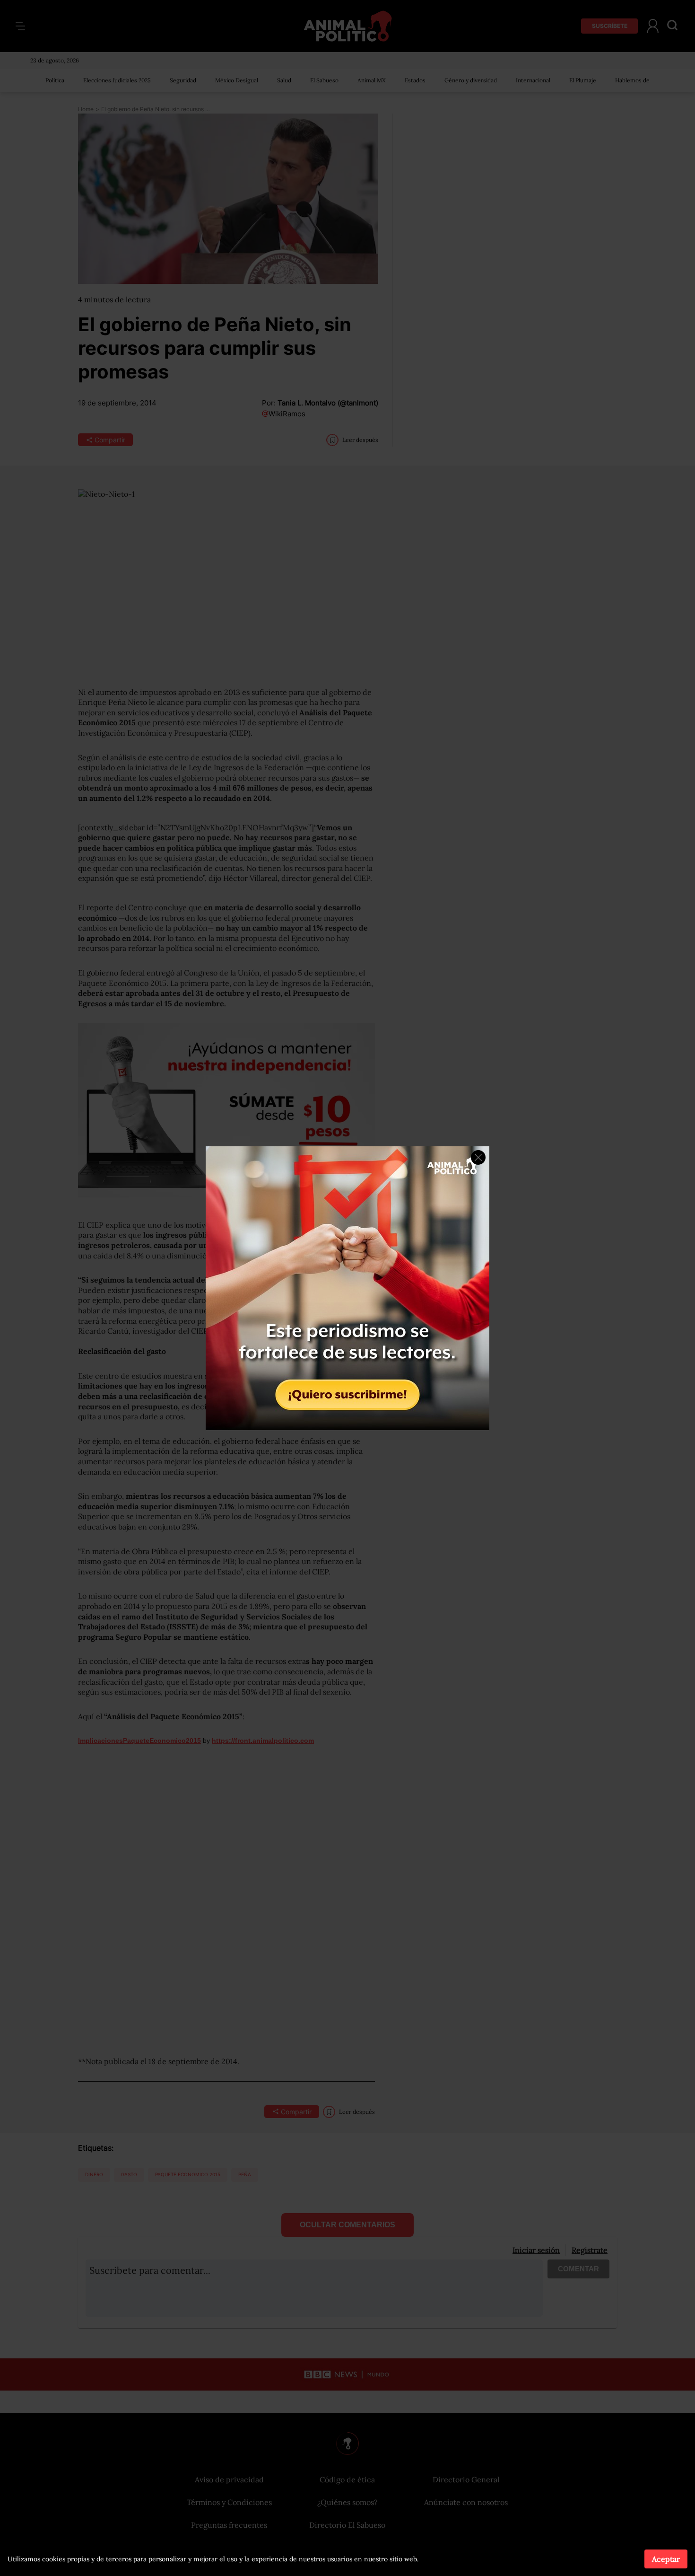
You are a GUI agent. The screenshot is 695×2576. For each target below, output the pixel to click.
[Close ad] (478, 1157)
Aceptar (666, 2559)
